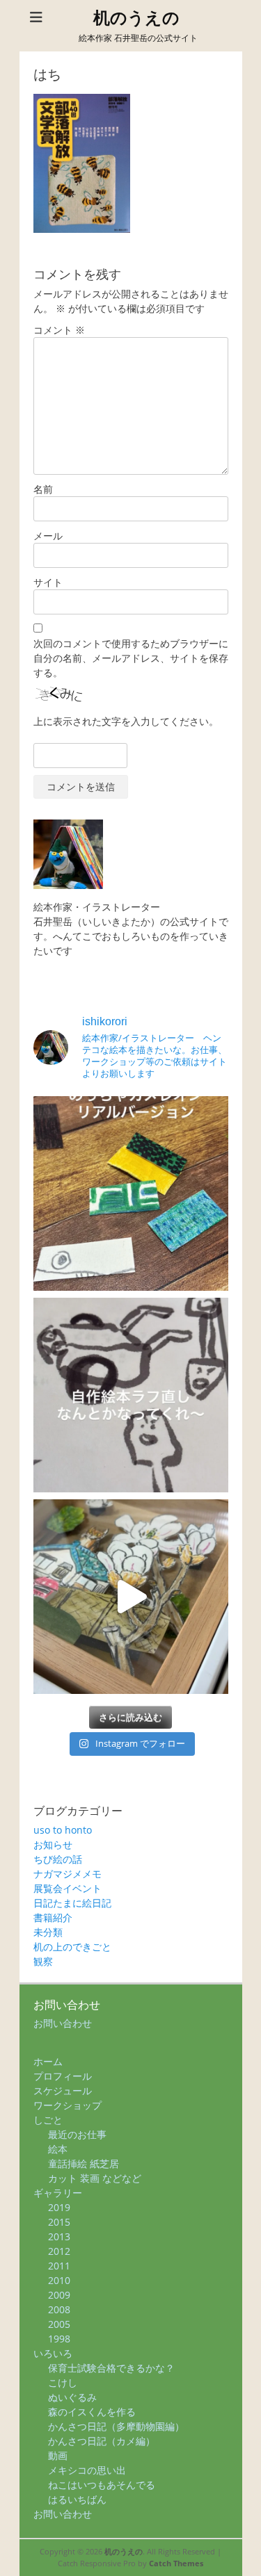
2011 (59, 2266)
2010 (59, 2280)
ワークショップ (68, 2105)
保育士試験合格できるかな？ (111, 2368)
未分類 (48, 1932)
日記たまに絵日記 (72, 1903)
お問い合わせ (63, 2023)
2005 (59, 2324)
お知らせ (53, 1844)
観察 (43, 1961)
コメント (59, 330)
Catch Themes (176, 2563)
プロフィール (63, 2076)
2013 (59, 2236)
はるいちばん (77, 2499)
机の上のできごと (72, 1947)
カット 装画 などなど (95, 2178)
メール (48, 536)
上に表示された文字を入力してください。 (126, 721)
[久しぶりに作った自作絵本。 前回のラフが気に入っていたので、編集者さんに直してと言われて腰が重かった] (131, 1395)
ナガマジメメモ (68, 1874)
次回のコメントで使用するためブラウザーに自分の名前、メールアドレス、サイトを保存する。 (131, 658)
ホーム (48, 2061)
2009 (59, 2295)
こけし (63, 2382)
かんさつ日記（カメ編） (102, 2441)
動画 (58, 2455)
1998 (59, 2339)
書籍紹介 (53, 1917)
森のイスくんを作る (92, 2412)
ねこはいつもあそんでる (102, 2485)
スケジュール (63, 2090)
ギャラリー (58, 2193)
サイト (48, 582)
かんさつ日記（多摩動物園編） (116, 2426)
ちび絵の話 (58, 1859)
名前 (43, 489)
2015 (59, 2222)
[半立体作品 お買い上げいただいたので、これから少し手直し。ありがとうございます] (131, 1597)
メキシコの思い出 (87, 2470)
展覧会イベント (68, 1888)
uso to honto (63, 1830)
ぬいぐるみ (72, 2397)
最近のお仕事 (77, 2134)
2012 (59, 2251)
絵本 (58, 2149)
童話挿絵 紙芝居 (84, 2163)
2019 (59, 2207)
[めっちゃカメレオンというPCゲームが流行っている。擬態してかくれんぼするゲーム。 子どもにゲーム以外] (131, 1193)
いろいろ (53, 2353)
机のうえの (136, 18)
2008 (59, 2309)
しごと (48, 2120)
